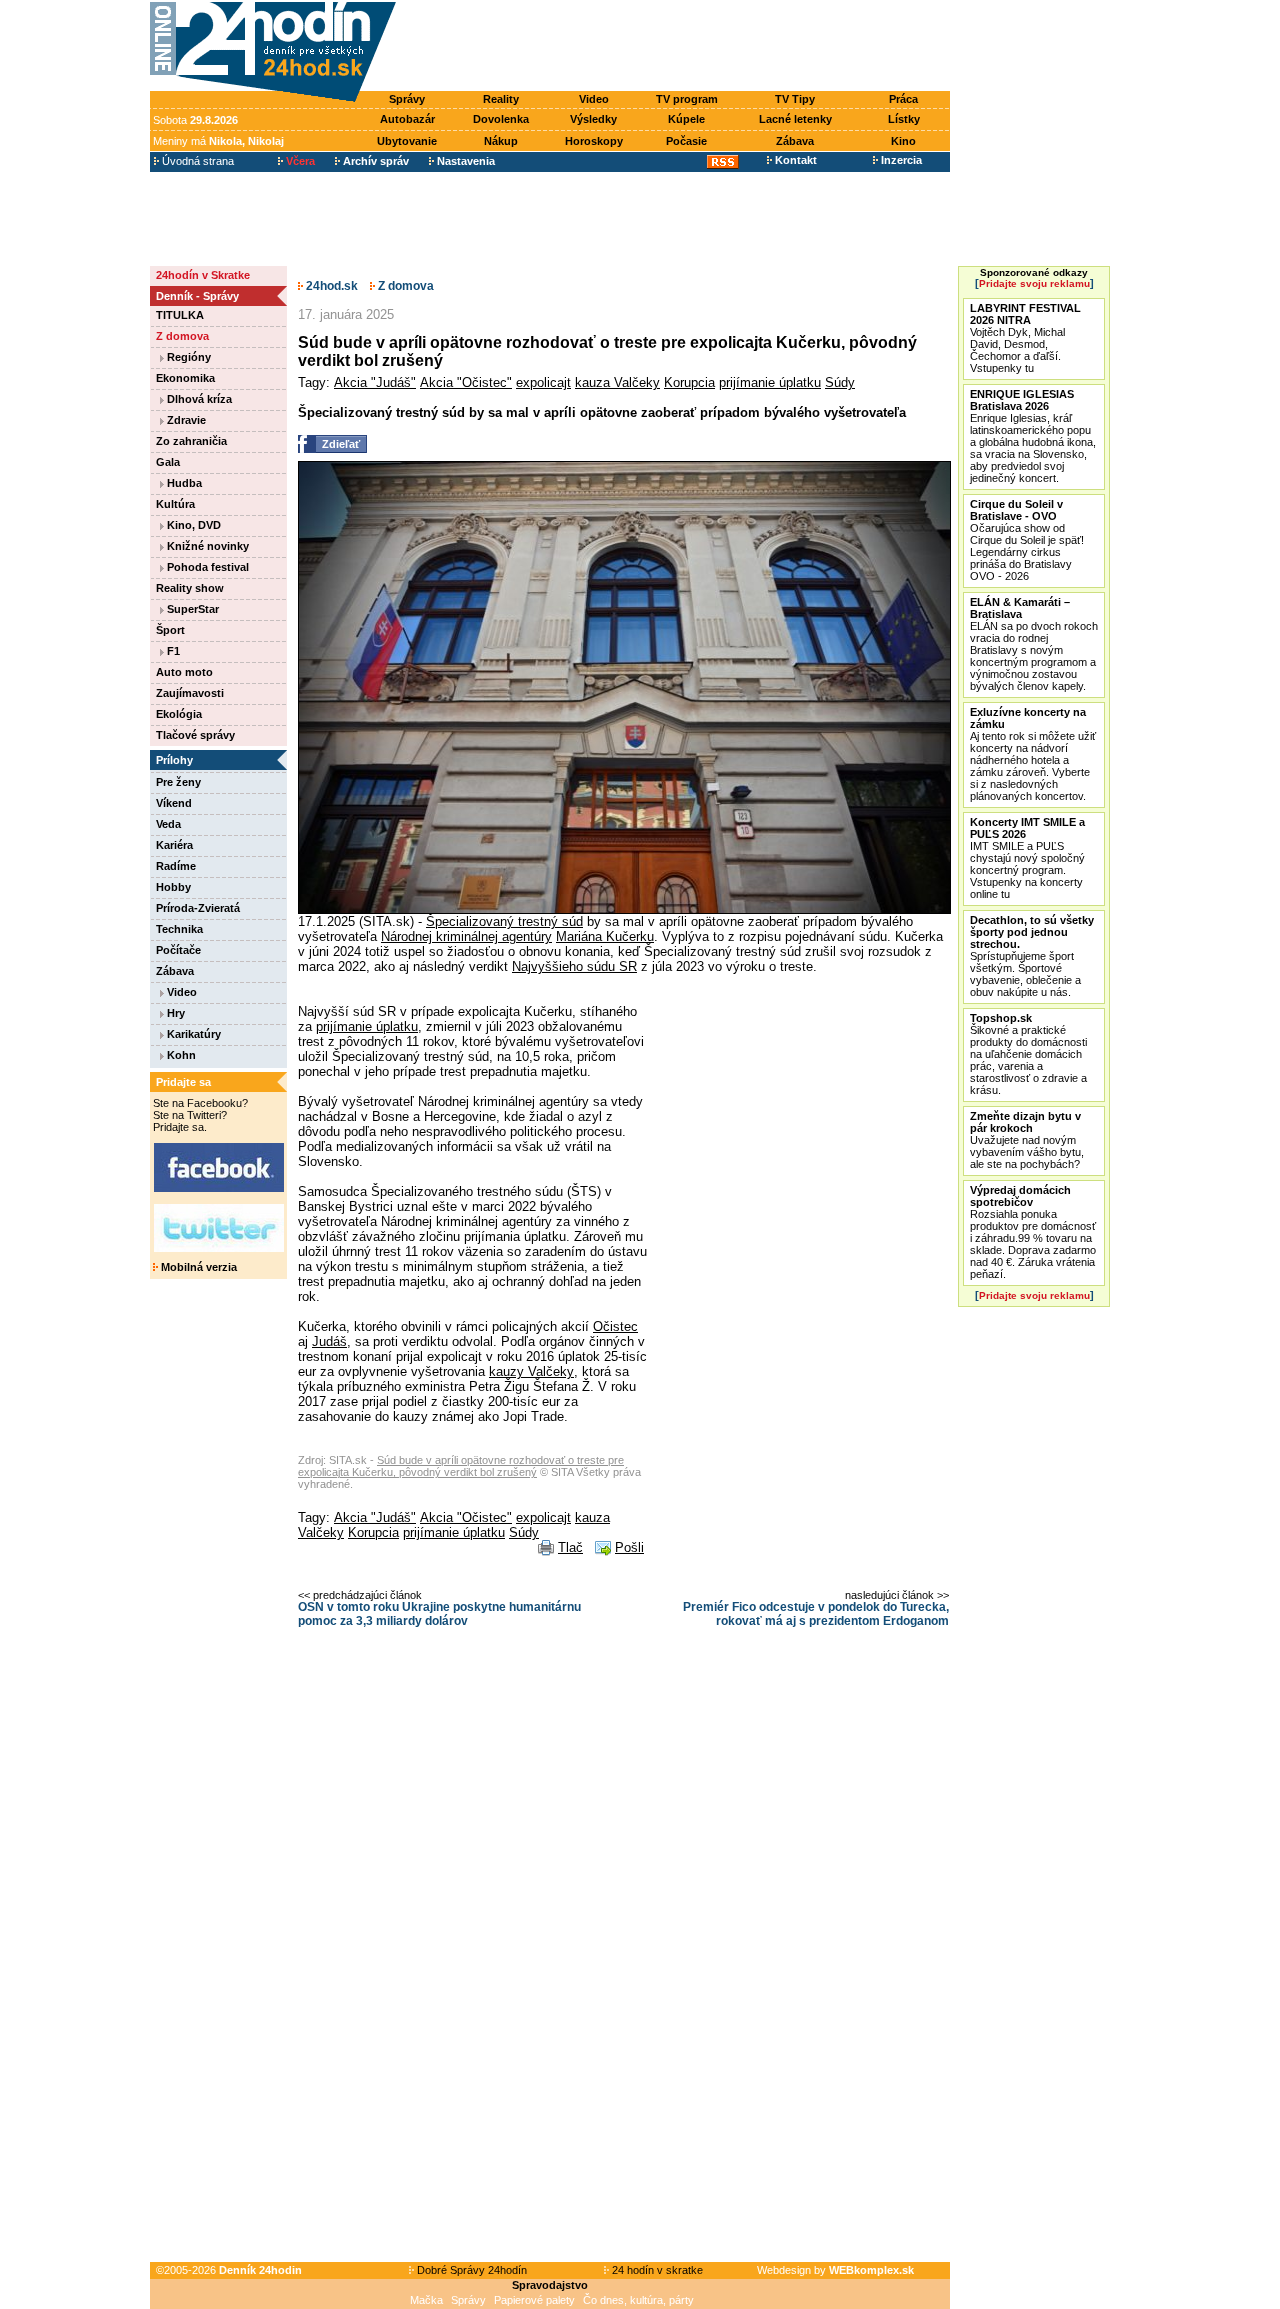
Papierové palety (534, 2300)
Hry (174, 1013)
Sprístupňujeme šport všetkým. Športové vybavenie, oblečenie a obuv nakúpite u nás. (1032, 956)
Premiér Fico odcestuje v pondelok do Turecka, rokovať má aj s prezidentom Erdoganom (816, 1614)
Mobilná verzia (197, 1267)
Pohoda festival (206, 567)
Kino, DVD (192, 525)
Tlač (570, 1547)
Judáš (329, 1341)
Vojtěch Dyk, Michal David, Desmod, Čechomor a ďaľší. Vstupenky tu (1025, 338)
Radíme (176, 866)
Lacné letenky (795, 119)
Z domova (182, 336)
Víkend (174, 803)
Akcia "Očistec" (466, 382)
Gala (168, 462)
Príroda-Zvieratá (198, 908)
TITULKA (180, 315)
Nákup (501, 141)
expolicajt (543, 382)
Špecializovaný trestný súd (504, 921)
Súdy (840, 382)
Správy (407, 99)
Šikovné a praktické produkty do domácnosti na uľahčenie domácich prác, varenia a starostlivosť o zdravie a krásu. (1028, 1054)
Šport (170, 630)
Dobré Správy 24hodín (470, 2270)
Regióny (187, 357)
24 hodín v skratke (656, 2270)
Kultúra (175, 504)
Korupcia (689, 382)
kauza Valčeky (617, 382)
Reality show (190, 588)
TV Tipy (795, 99)
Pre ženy (178, 782)
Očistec (615, 1326)
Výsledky (593, 119)
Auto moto (184, 672)
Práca (903, 99)
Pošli (629, 1547)
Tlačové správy (195, 735)
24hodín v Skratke (203, 275)
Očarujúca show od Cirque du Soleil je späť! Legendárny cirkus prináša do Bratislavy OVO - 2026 (1027, 540)
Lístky (904, 119)
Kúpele (686, 119)
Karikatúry (192, 1034)
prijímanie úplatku (770, 382)
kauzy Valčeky (531, 1371)
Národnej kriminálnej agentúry (466, 936)
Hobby (173, 887)
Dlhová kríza (198, 399)
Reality (501, 99)
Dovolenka (501, 119)
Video (594, 99)
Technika (179, 929)
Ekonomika (185, 378)
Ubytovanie (407, 141)
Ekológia (179, 714)
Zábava (795, 141)
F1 (172, 651)
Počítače (178, 950)
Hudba (183, 483)
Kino (903, 141)
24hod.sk (330, 286)
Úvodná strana (196, 161)
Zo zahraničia (191, 441)
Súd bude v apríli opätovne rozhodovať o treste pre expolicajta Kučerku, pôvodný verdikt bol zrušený (461, 1466)
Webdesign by (835, 2270)
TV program (687, 99)
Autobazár (407, 119)
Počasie (686, 141)
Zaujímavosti (190, 693)
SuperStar (191, 609)
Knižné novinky (206, 546)
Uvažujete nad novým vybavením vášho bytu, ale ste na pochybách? (1027, 1140)
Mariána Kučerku (605, 936)
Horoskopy (594, 141)
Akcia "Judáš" (375, 382)
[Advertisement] (678, 47)
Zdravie (185, 420)
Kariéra (174, 845)
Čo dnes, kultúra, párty (638, 2300)
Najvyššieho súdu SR (574, 966)
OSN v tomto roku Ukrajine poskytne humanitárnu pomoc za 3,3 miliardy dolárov (439, 1614)
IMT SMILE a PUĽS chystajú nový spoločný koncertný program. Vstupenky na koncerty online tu (1027, 858)
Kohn (180, 1055)
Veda (168, 824)
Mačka (426, 2300)
